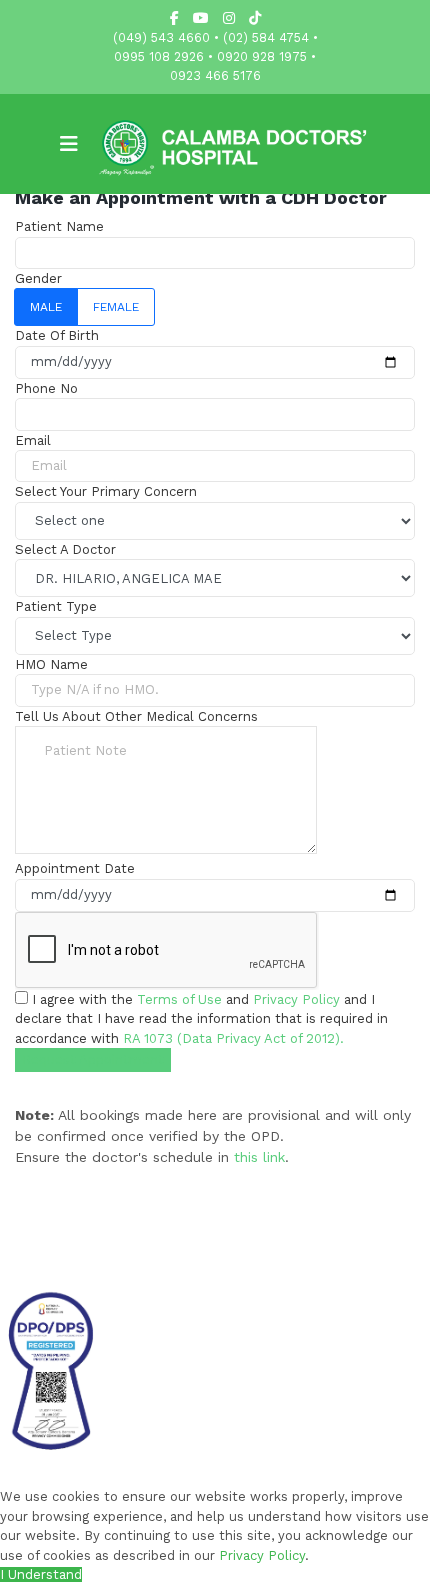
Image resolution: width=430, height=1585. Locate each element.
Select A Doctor (65, 549)
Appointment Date (75, 868)
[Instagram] (229, 18)
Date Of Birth (57, 335)
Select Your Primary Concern (106, 491)
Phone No (46, 388)
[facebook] (174, 18)
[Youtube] (201, 18)
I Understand (41, 1574)
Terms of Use (179, 999)
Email (33, 440)
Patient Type (56, 606)
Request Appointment (93, 1059)
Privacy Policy (296, 999)
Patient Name (59, 226)
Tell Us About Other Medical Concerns (136, 716)
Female (116, 307)
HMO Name (51, 664)
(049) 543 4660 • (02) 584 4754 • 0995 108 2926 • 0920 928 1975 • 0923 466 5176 (215, 56)
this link (259, 1157)
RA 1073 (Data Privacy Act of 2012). (233, 1038)
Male (46, 307)
